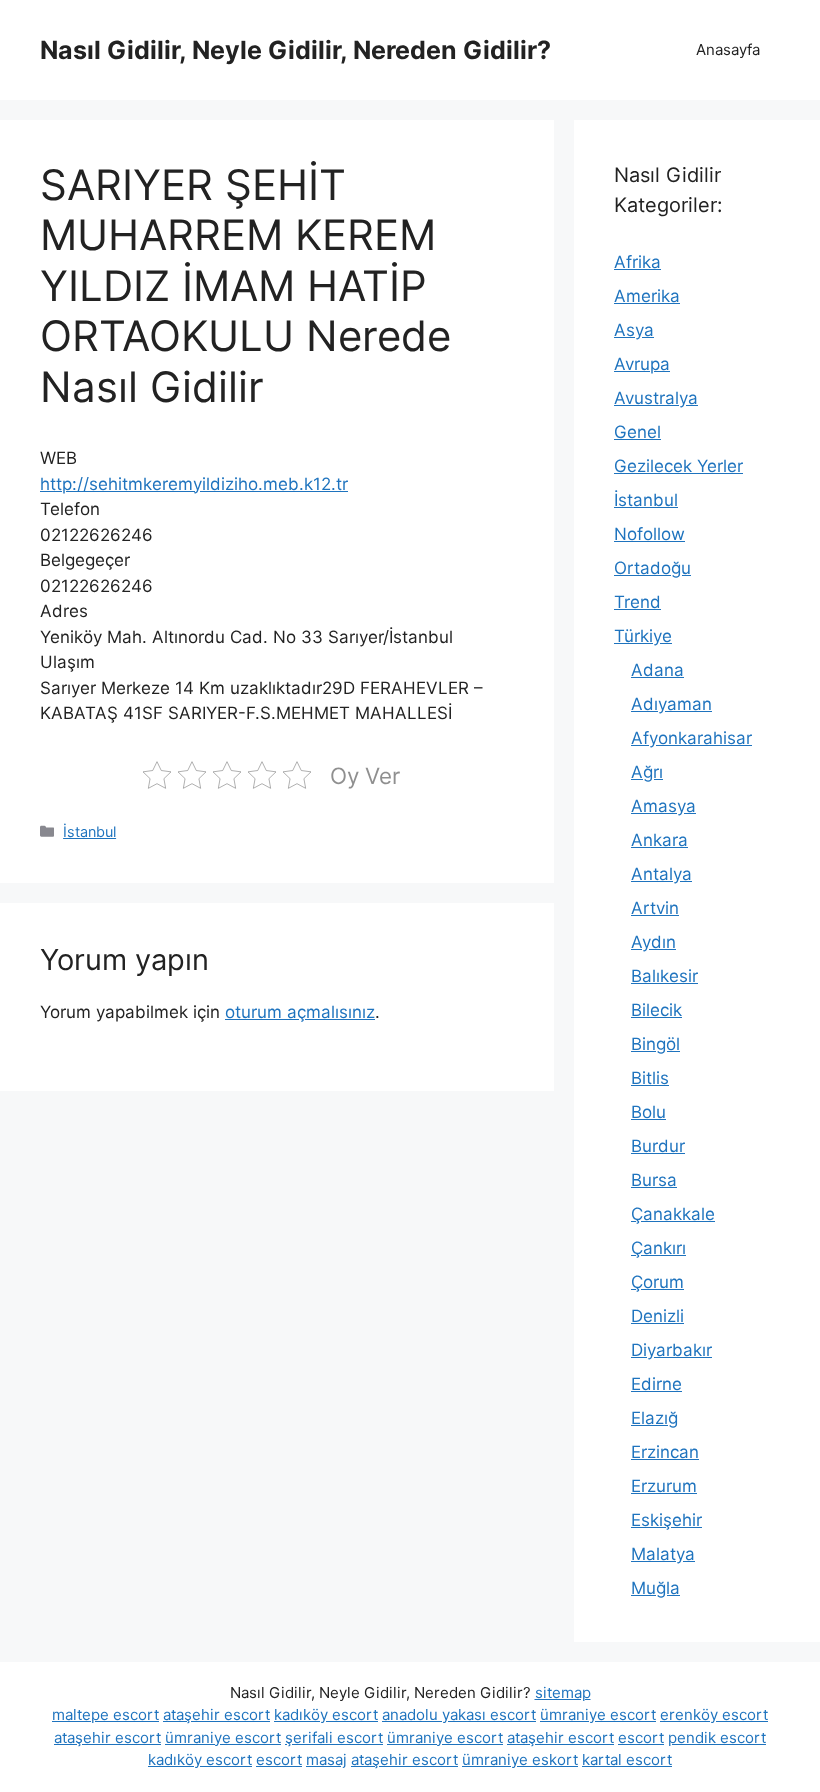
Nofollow (649, 534)
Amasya (663, 806)
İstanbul (89, 831)
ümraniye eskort (520, 1759)
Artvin (655, 908)
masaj (326, 1759)
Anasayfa (728, 49)
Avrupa (642, 364)
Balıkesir (664, 976)
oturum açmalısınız (300, 1012)
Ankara (659, 840)
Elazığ (654, 1418)
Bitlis (650, 1078)
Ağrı (647, 772)
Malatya (663, 1554)
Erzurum (664, 1486)
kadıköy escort (326, 1714)
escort (641, 1737)
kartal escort (627, 1759)
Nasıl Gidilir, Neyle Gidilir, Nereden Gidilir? (295, 50)
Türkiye (643, 636)
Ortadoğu (652, 568)
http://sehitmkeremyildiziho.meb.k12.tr (194, 484)
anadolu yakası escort (459, 1714)
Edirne (656, 1384)
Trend (637, 602)
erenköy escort (714, 1714)
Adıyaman (671, 704)
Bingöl (655, 1044)
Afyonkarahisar (691, 738)
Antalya (661, 874)
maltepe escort (105, 1714)
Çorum (657, 1282)
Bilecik (656, 1010)
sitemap (563, 1692)
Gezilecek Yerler (678, 466)
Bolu (648, 1112)
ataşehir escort (216, 1714)
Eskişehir (666, 1520)
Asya (634, 330)
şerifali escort (334, 1737)
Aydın (653, 942)
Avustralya (656, 398)
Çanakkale (673, 1214)
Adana (657, 670)
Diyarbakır (671, 1350)
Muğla (655, 1588)
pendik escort (717, 1737)
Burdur (658, 1146)
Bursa (654, 1180)
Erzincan (665, 1452)
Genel (637, 432)
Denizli (657, 1316)
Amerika (647, 296)
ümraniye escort (598, 1714)
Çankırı (658, 1248)
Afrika (637, 262)
